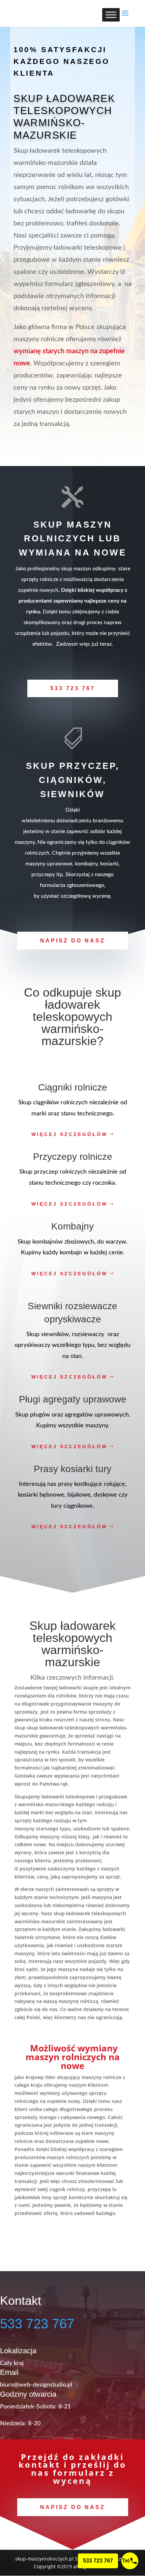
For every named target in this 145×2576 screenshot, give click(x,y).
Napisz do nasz (73, 941)
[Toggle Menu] (111, 15)
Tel (126, 2561)
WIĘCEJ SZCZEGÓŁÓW (69, 1134)
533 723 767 (73, 688)
